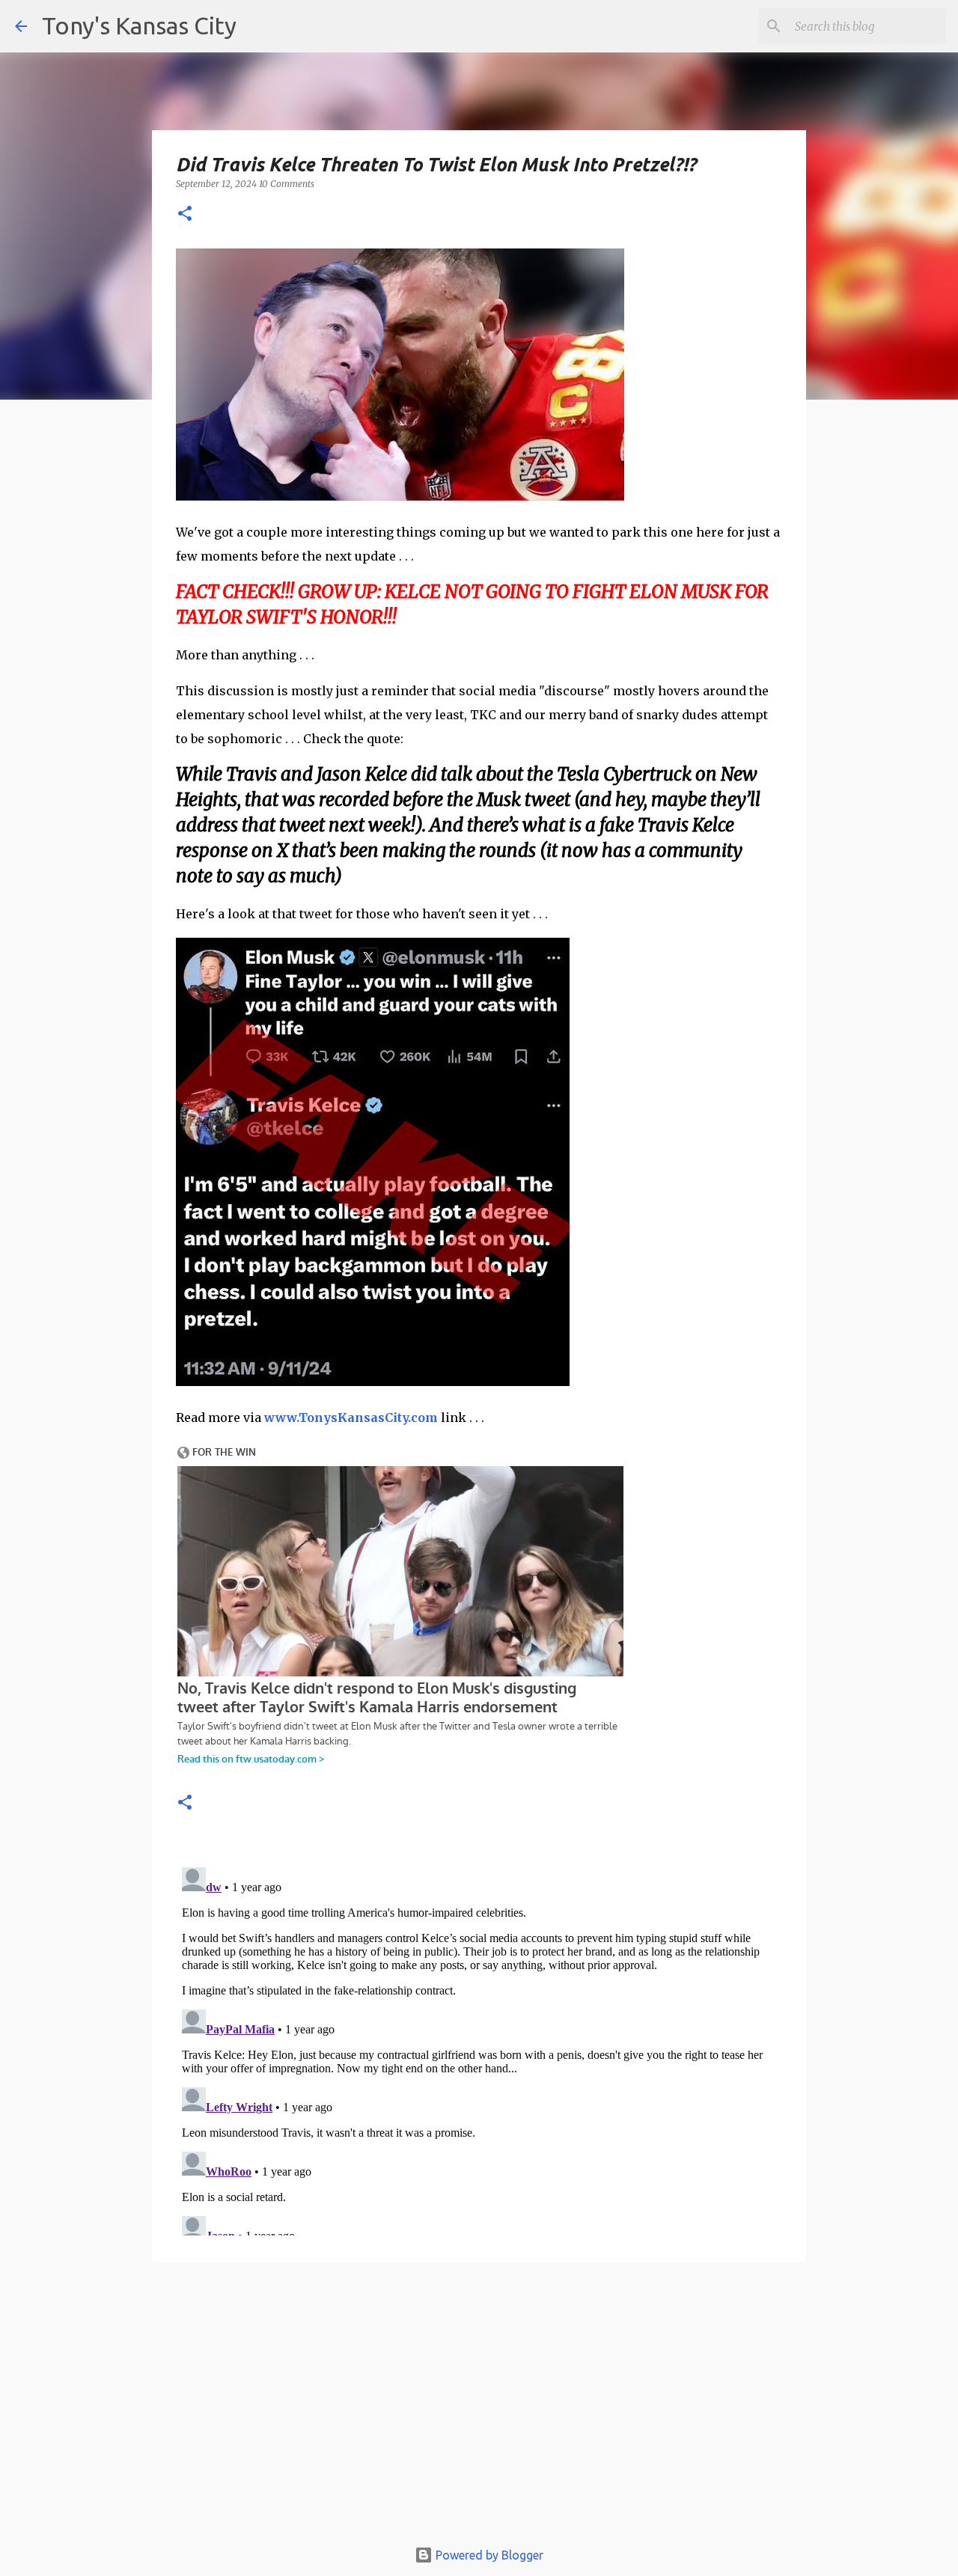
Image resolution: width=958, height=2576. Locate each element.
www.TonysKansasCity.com (351, 1417)
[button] (185, 214)
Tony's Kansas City (139, 25)
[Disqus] (479, 2048)
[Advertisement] (479, 2407)
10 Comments (287, 184)
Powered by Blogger (488, 2555)
